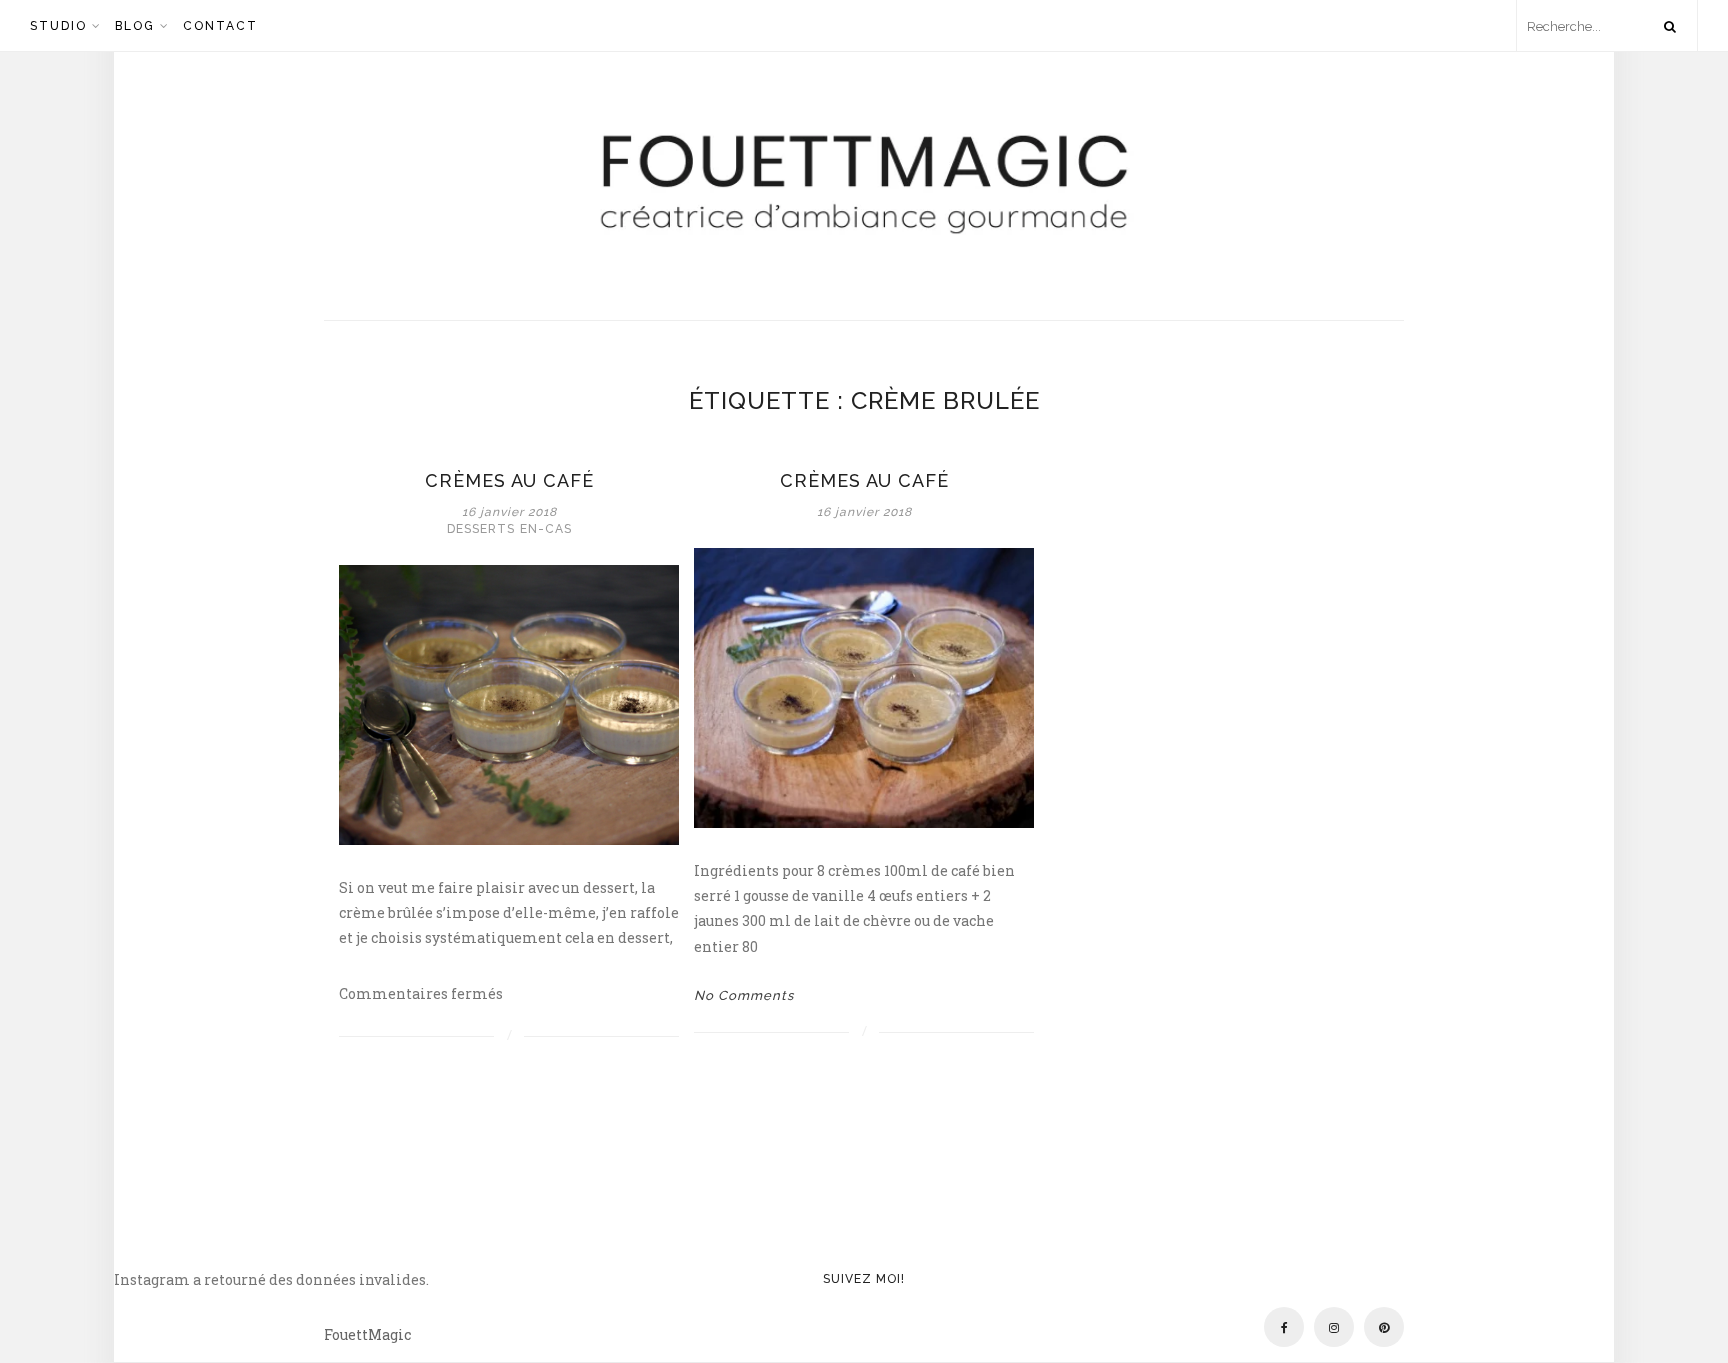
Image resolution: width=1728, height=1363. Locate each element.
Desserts (481, 529)
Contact (220, 26)
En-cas (546, 529)
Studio (58, 26)
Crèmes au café (509, 480)
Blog (135, 26)
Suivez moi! (864, 1279)
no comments (744, 995)
